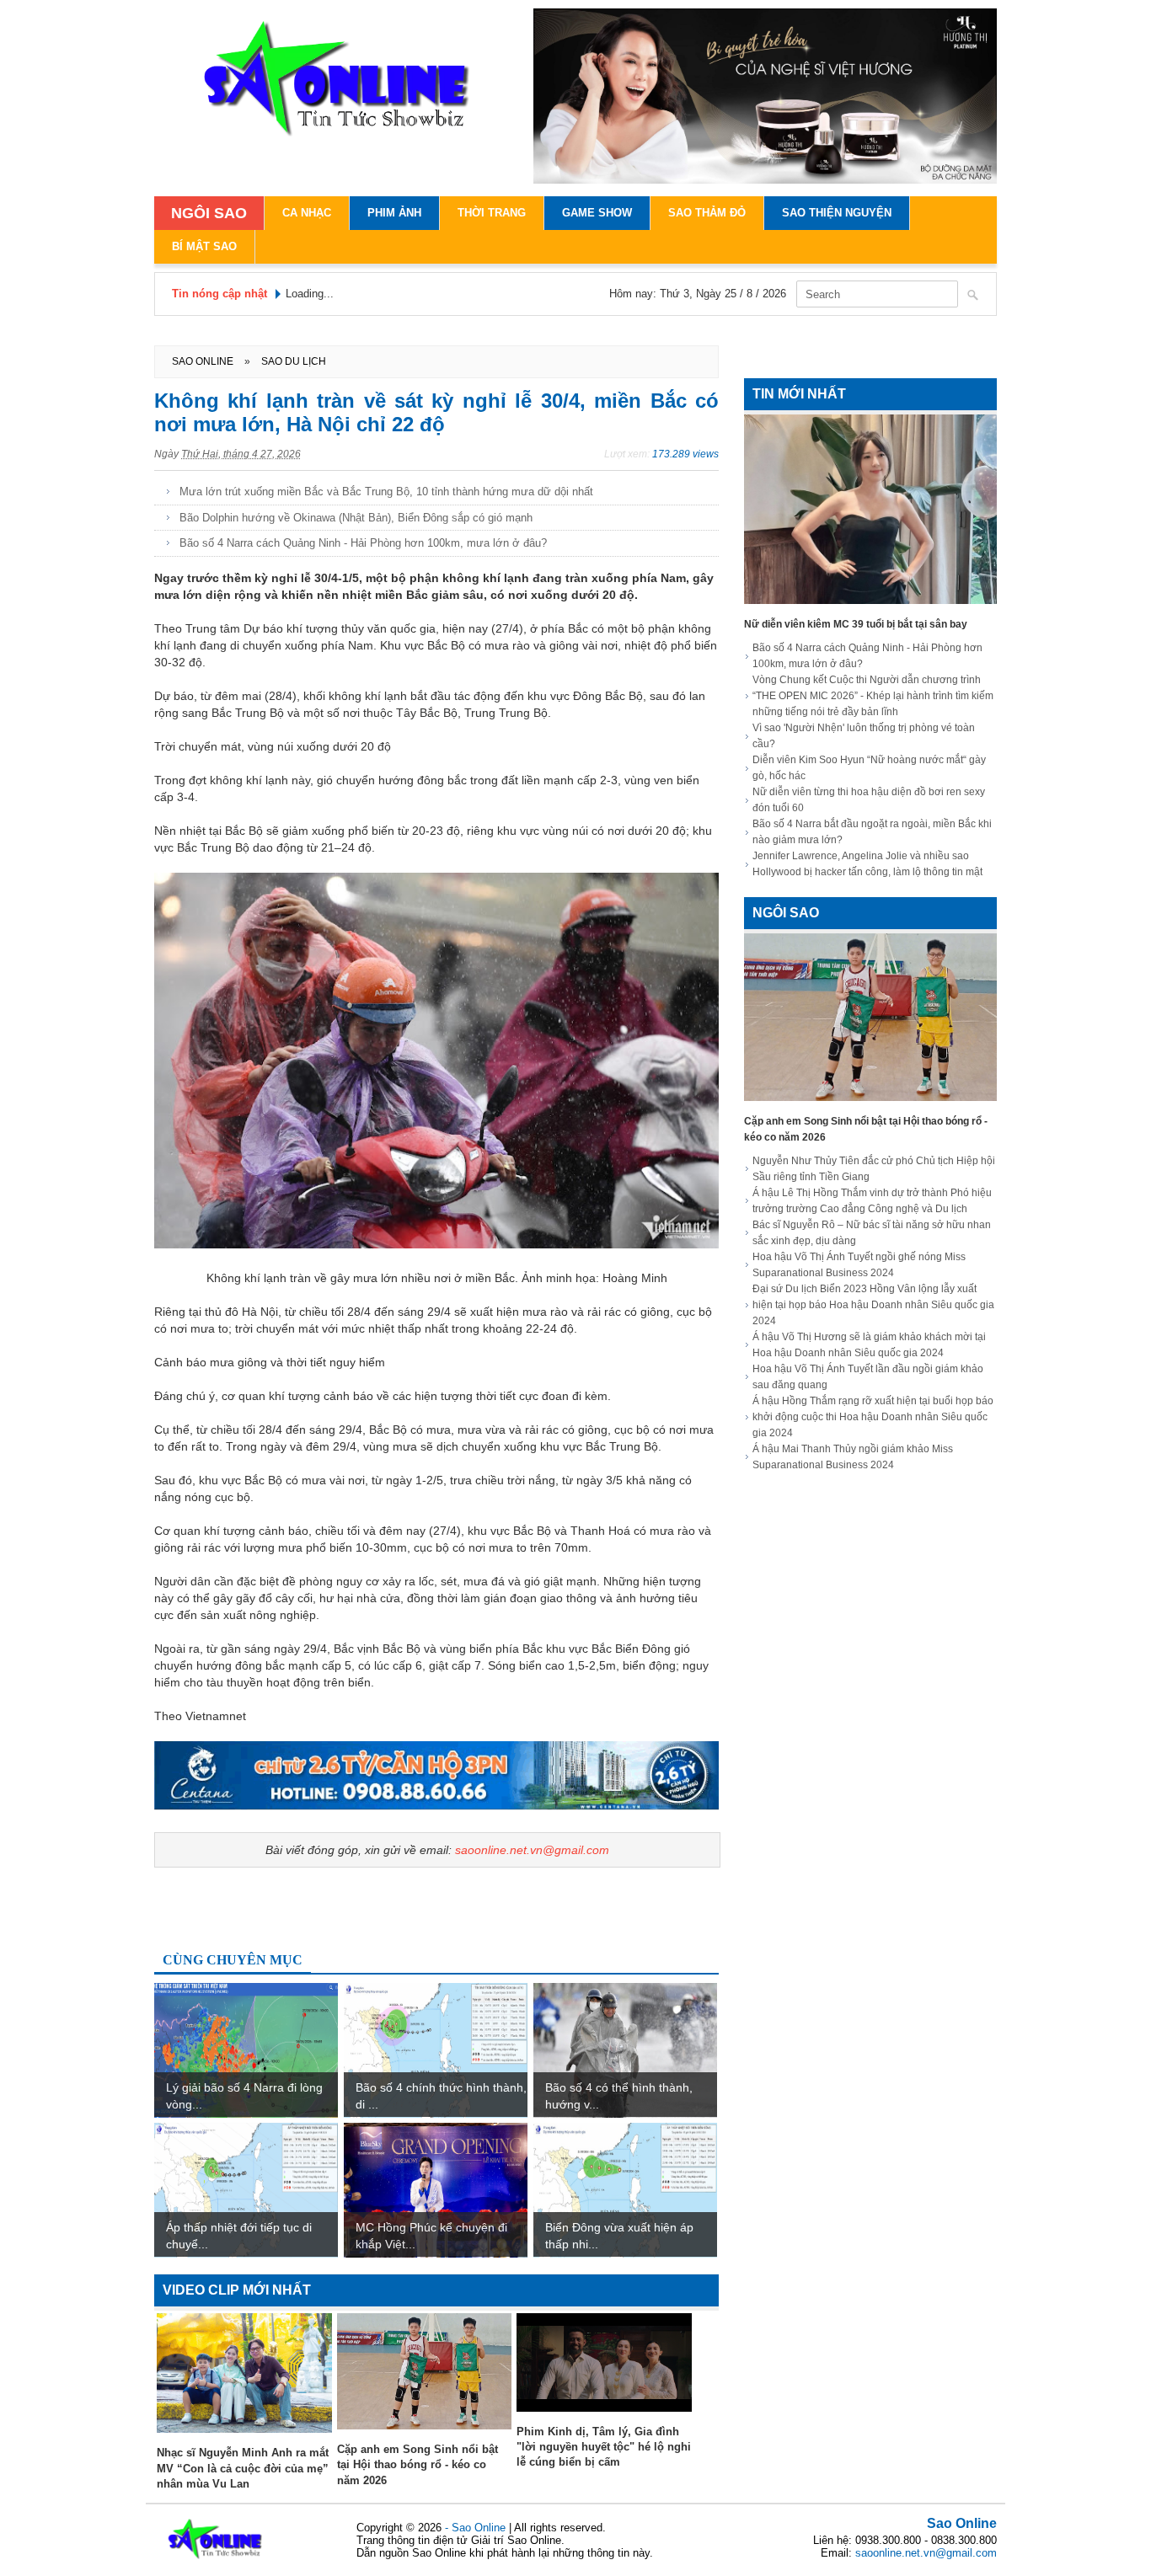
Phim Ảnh (394, 213)
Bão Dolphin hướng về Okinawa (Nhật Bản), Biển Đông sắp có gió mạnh (356, 518)
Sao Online (962, 2523)
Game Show (597, 213)
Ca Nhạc (307, 213)
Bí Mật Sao (204, 246)
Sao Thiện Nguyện (837, 213)
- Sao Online (477, 2528)
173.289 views (685, 454)
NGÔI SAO (209, 213)
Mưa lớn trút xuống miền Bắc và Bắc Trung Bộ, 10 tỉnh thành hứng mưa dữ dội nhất (386, 492)
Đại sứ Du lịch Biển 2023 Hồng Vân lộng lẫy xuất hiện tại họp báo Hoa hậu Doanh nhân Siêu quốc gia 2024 (873, 1305)
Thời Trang (492, 213)
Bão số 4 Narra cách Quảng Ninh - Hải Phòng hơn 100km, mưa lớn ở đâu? (363, 543)
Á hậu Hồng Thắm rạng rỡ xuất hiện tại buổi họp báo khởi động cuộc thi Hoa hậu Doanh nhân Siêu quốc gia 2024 (873, 1417)
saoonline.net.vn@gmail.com (532, 1850)
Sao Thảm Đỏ (707, 213)
